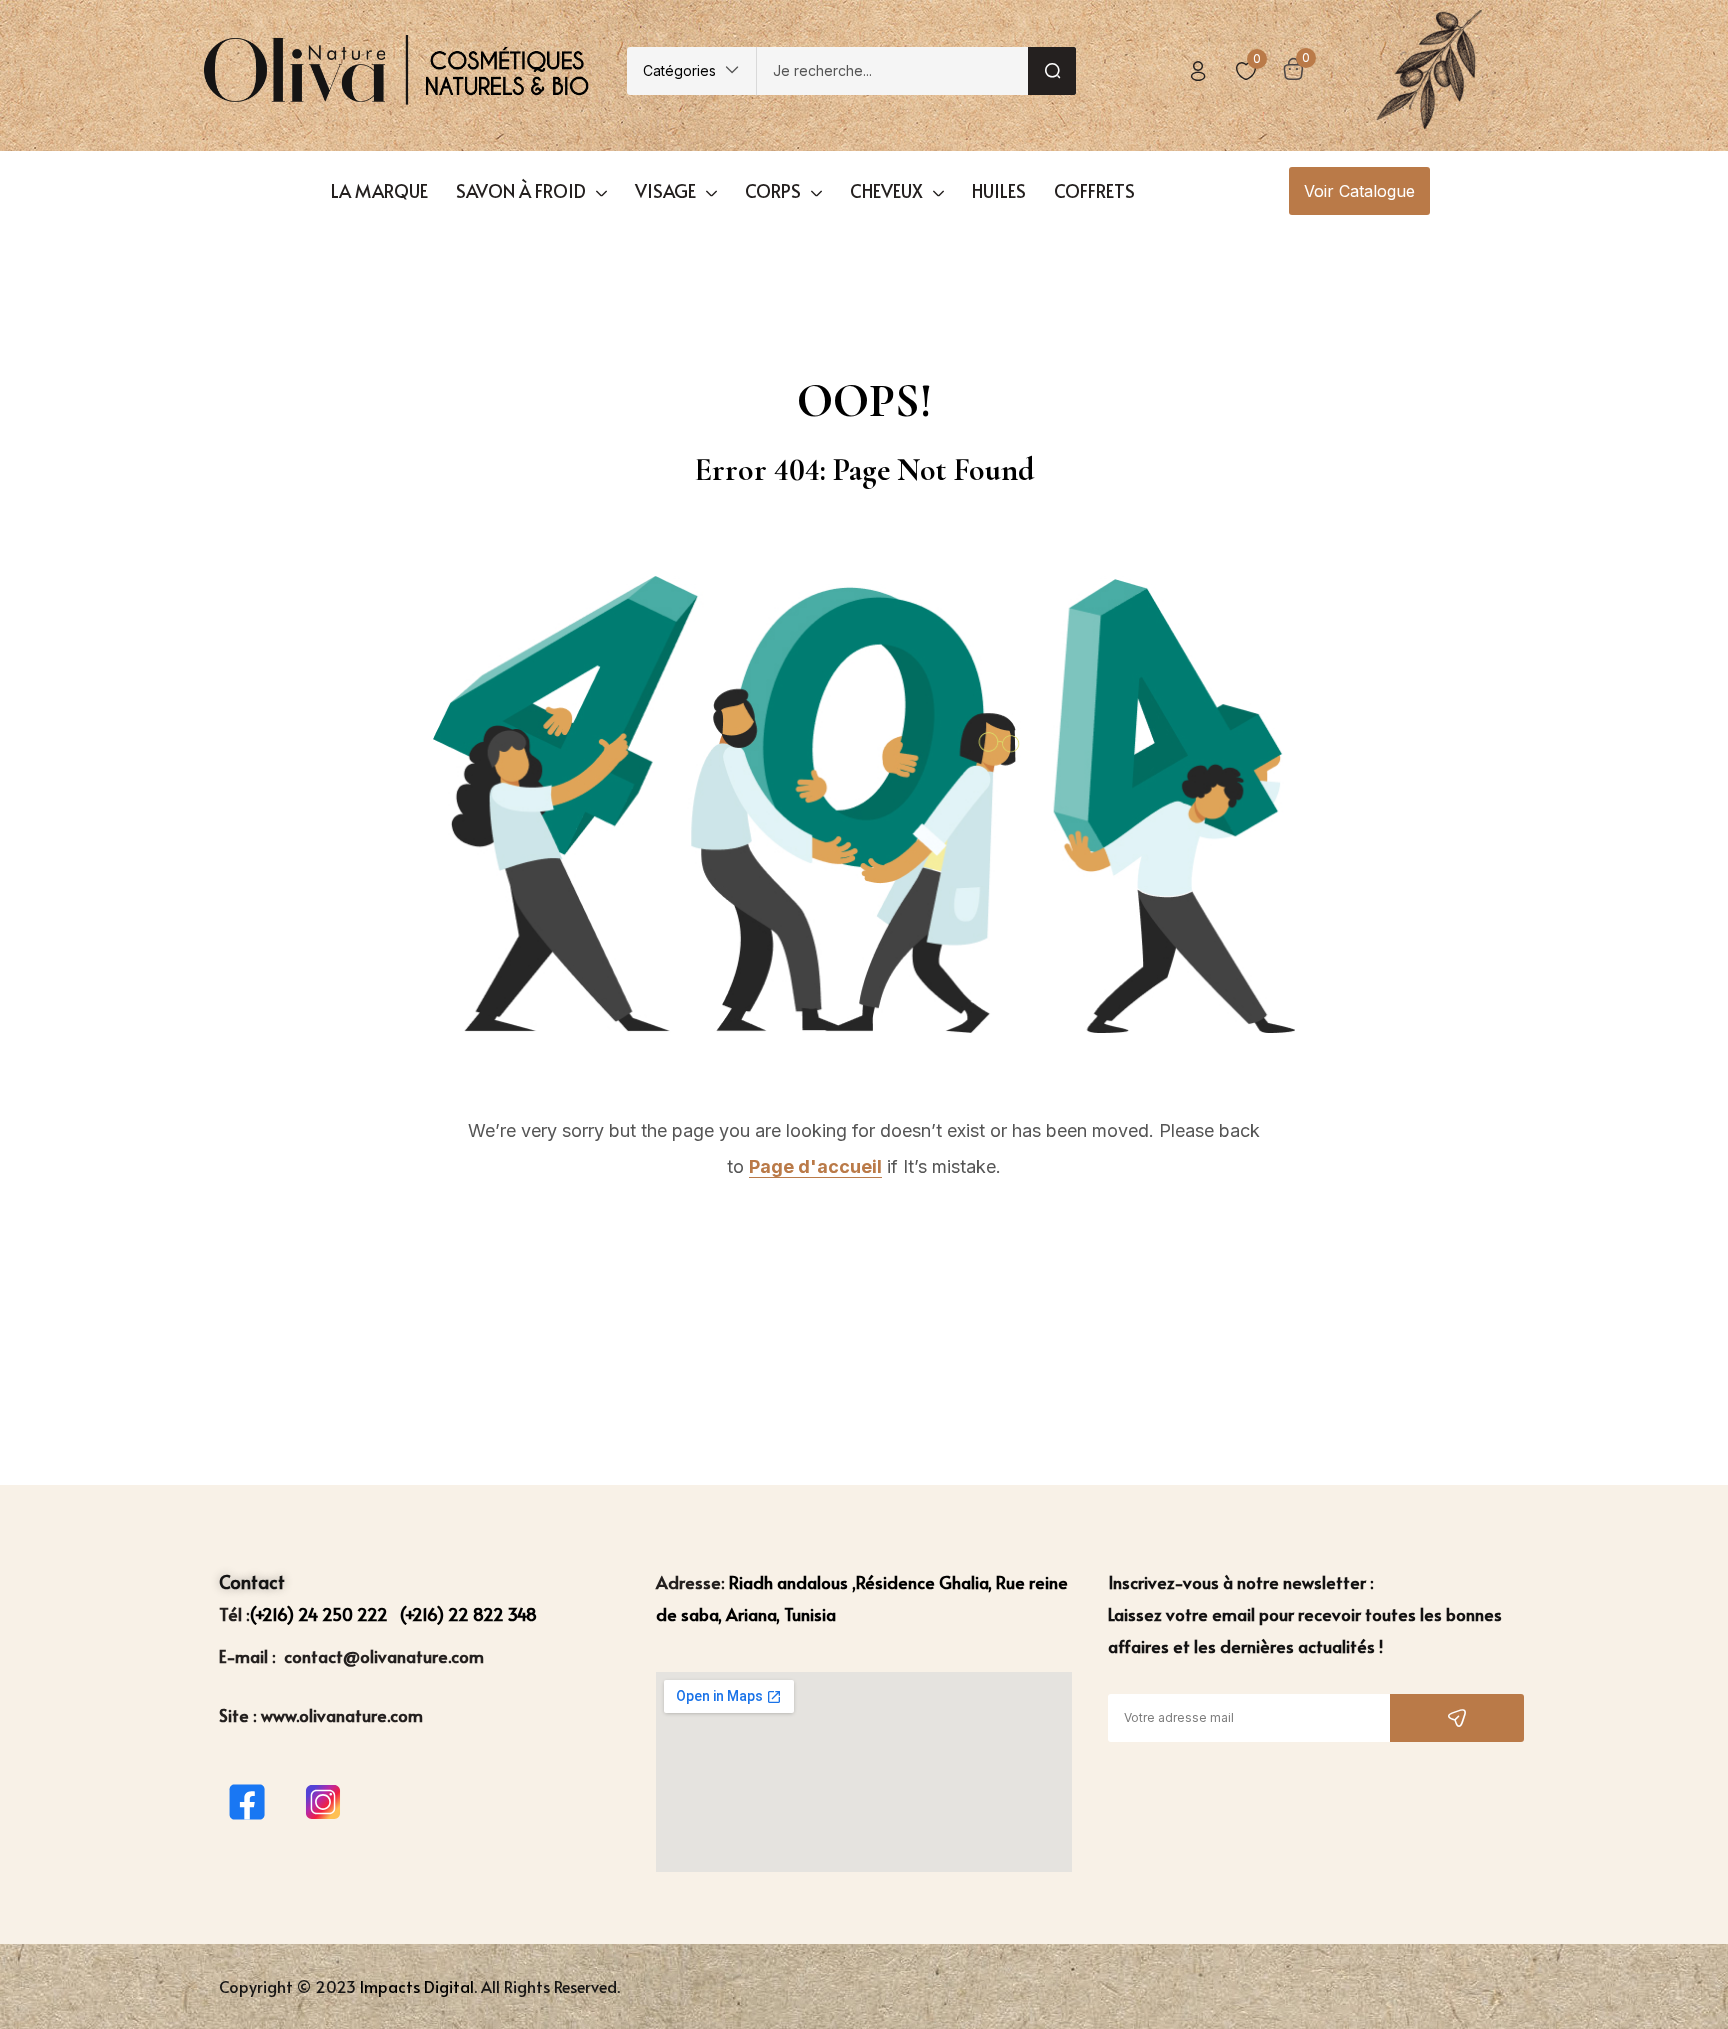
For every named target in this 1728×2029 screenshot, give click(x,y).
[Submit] (1457, 1718)
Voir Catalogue (1359, 191)
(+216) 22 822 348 (468, 1614)
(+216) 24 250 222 (321, 1614)
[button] (691, 71)
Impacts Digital (417, 1986)
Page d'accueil (815, 1166)
